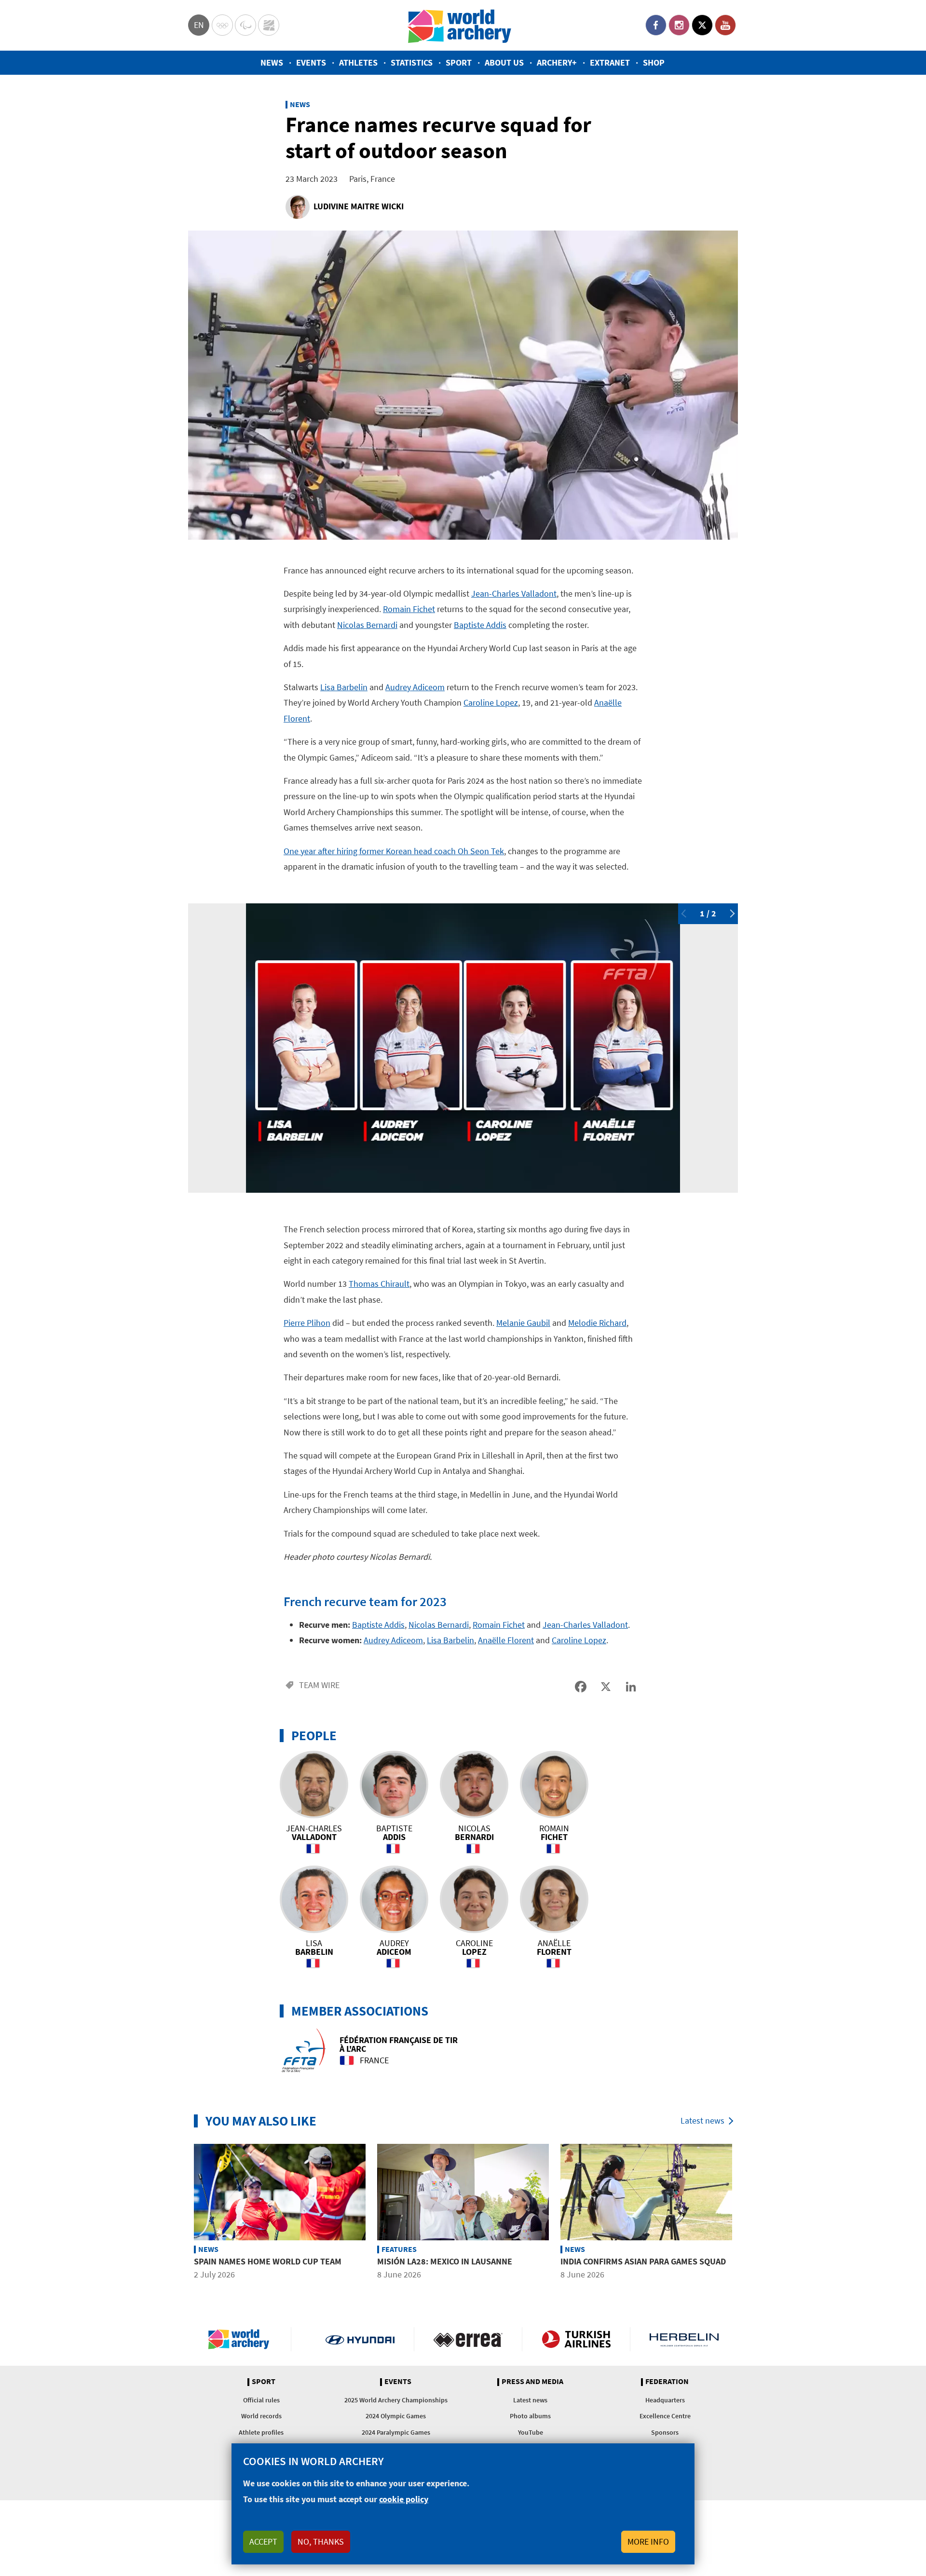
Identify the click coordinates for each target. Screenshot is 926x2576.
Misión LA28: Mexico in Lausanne (445, 2261)
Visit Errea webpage (468, 2339)
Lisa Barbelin (344, 687)
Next (731, 913)
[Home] (460, 25)
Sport (459, 62)
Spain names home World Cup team (268, 2261)
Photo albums (530, 2416)
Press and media (532, 2382)
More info (648, 2542)
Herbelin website (684, 2339)
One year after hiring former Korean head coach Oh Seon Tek (394, 851)
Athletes (358, 62)
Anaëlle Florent (506, 1640)
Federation (667, 2382)
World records (261, 2416)
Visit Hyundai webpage (360, 2339)
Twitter (702, 25)
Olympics (222, 25)
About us (504, 62)
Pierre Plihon (307, 1323)
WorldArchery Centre (269, 25)
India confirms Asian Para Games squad (643, 2261)
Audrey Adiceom (415, 687)
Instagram (679, 25)
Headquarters (665, 2400)
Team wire (319, 1685)
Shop (654, 62)
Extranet (610, 62)
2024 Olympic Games (396, 2416)
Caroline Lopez (491, 702)
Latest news (702, 2120)
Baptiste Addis (480, 625)
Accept (263, 2542)
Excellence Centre (665, 2416)
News (272, 62)
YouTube (725, 25)
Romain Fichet (409, 609)
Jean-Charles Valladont (514, 593)
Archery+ (557, 62)
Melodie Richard (597, 1323)
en (199, 25)
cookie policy (404, 2499)
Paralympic (245, 25)
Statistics (412, 62)
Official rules (261, 2400)
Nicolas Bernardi (367, 625)
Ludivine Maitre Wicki (359, 206)
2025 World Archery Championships (396, 2400)
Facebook (656, 25)
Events (311, 62)
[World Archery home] (243, 2339)
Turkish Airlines (576, 2339)
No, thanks (321, 2542)
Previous (685, 913)
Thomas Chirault (379, 1284)
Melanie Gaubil (523, 1323)
